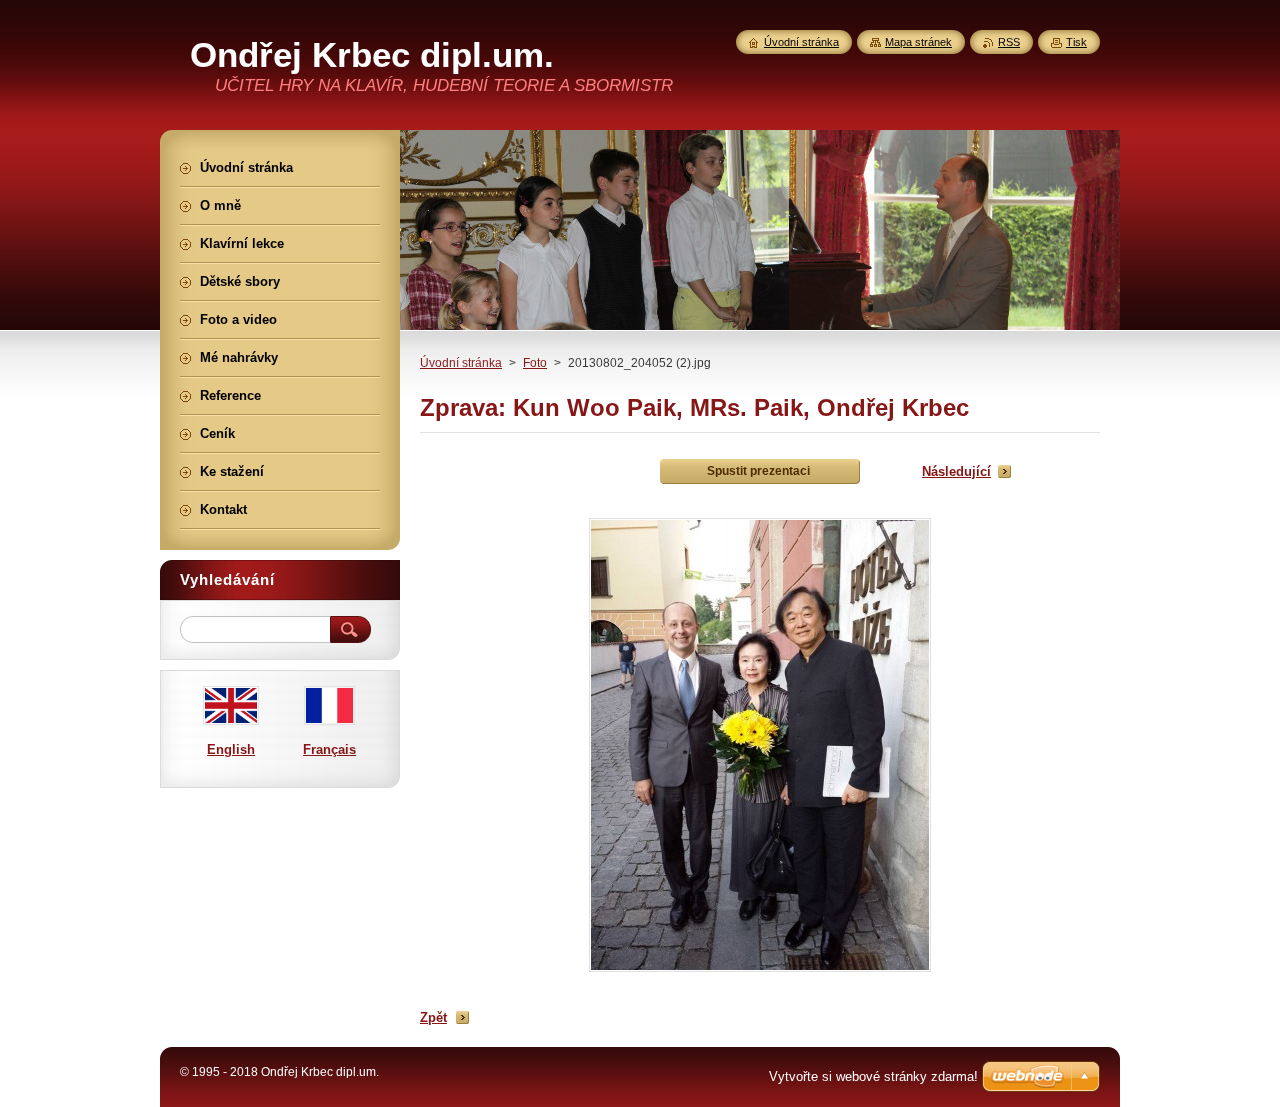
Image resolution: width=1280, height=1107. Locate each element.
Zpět (433, 1017)
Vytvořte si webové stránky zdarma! (873, 1076)
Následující (956, 471)
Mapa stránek (918, 42)
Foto (535, 363)
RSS (1009, 42)
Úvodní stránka (461, 363)
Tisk (1076, 42)
